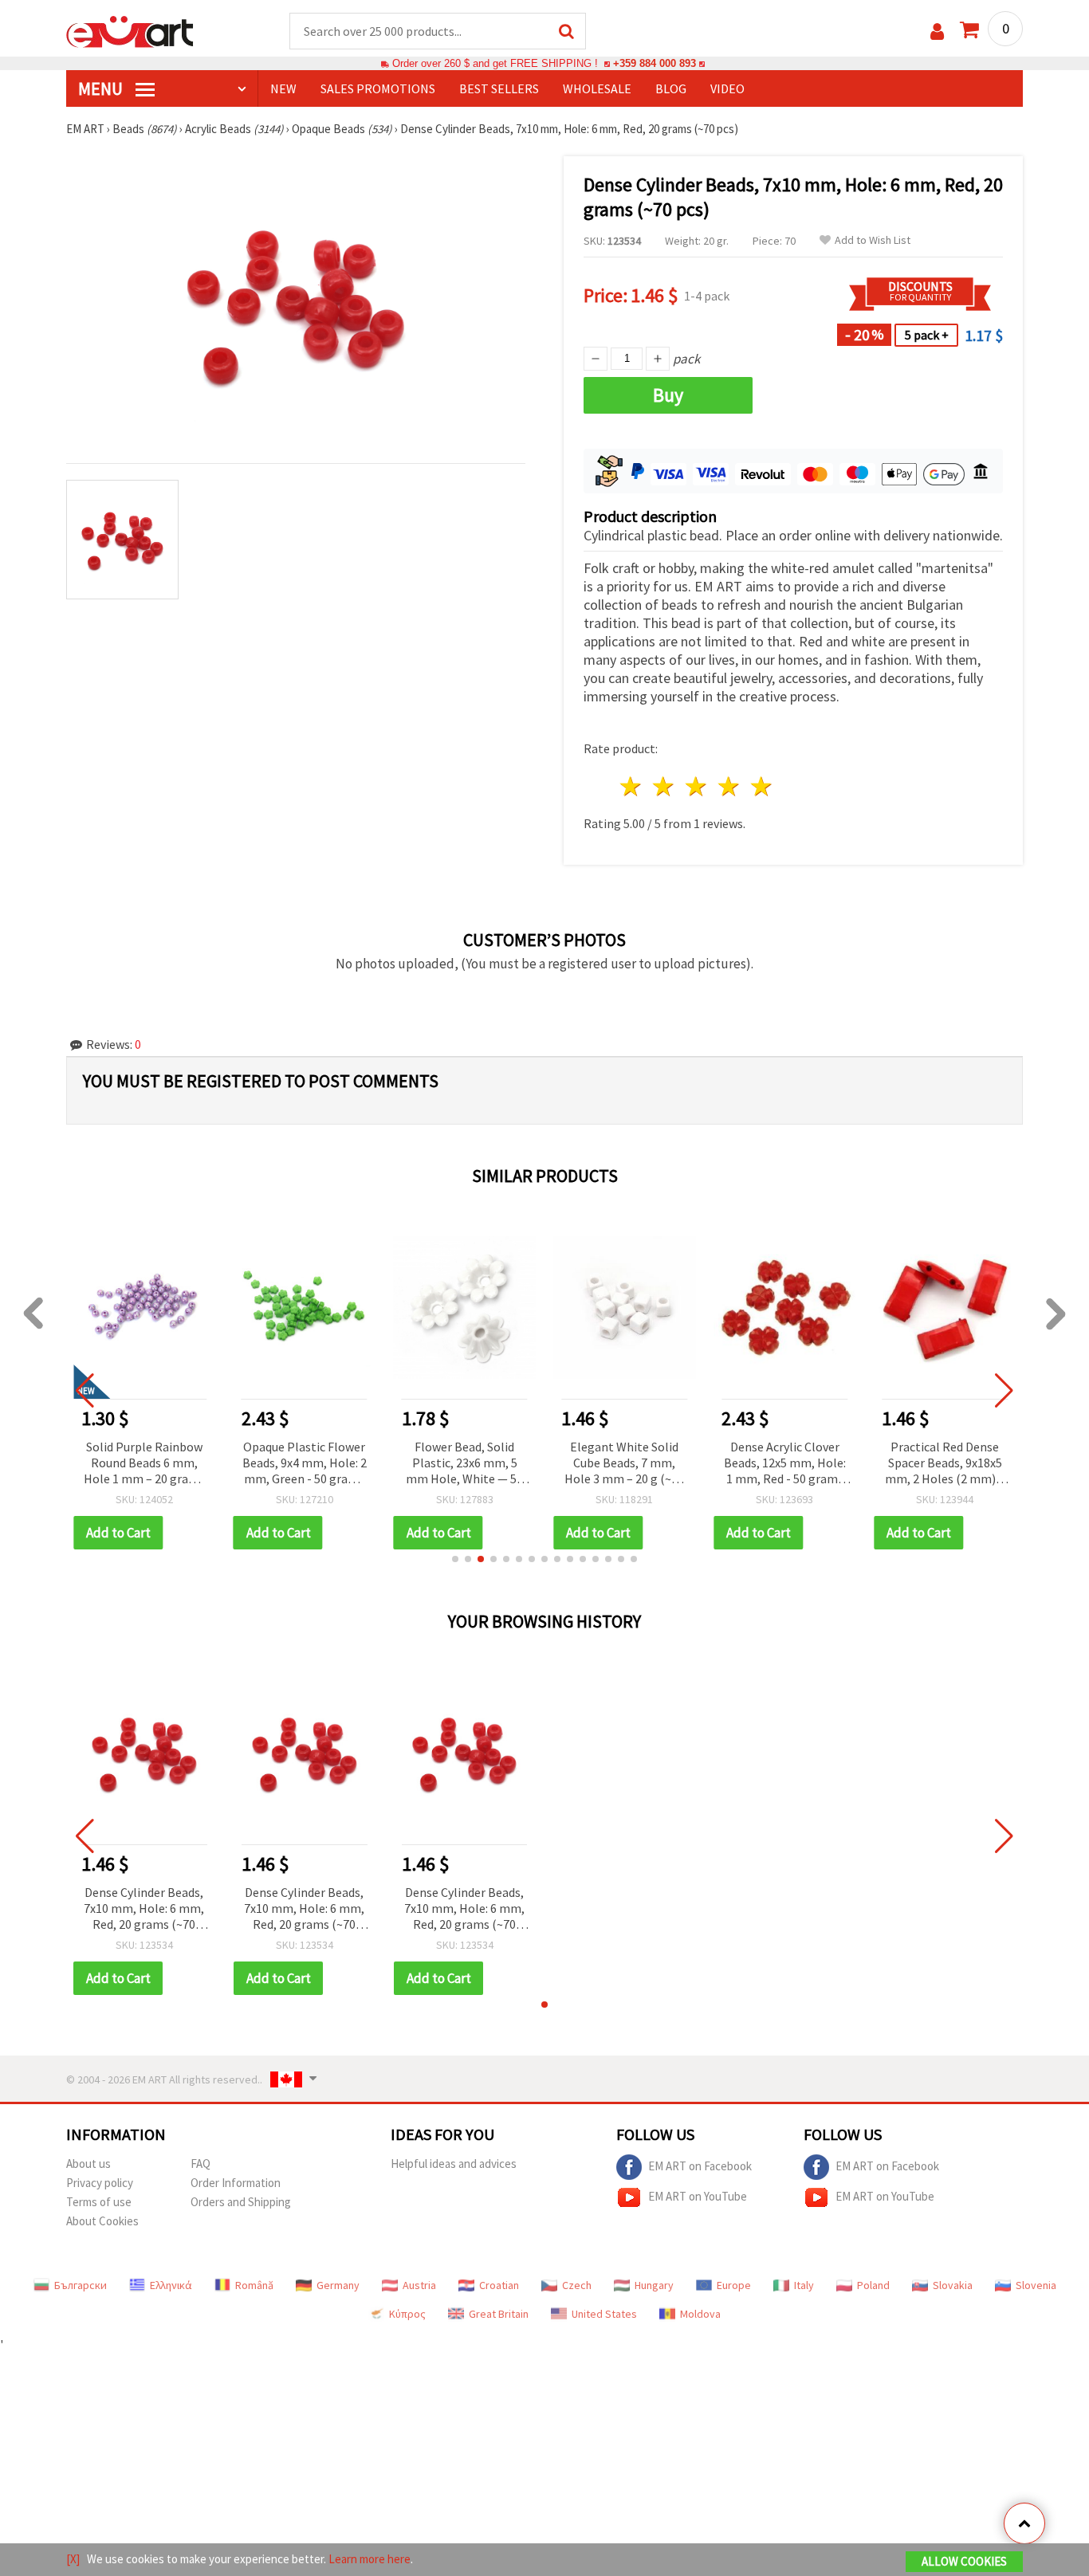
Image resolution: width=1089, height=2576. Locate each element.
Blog (671, 88)
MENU (102, 88)
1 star (632, 786)
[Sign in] (937, 31)
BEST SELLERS (499, 88)
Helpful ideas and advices (454, 2164)
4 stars (729, 786)
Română (254, 2285)
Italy (804, 2285)
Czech (577, 2285)
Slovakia (953, 2285)
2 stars (664, 786)
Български (81, 2285)
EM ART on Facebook (700, 2166)
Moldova (700, 2314)
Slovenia (1036, 2285)
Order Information (236, 2183)
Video (727, 88)
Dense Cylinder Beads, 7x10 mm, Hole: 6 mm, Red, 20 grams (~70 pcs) (144, 1909)
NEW (283, 88)
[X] (73, 2559)
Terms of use (99, 2202)
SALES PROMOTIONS (378, 88)
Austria (419, 2285)
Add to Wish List (873, 240)
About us (88, 2164)
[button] (455, 1559)
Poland (873, 2285)
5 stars (762, 786)
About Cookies (102, 2221)
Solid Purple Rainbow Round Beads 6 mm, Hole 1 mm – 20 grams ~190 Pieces (144, 1464)
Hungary (654, 2285)
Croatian (499, 2285)
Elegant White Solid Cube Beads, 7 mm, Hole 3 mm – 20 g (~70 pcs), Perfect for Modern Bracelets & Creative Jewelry (624, 1464)
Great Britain (499, 2314)
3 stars (697, 786)
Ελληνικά (171, 2285)
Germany (338, 2285)
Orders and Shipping (241, 2202)
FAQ (201, 2164)
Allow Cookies (964, 2561)
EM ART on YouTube (698, 2196)
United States (604, 2314)
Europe (734, 2285)
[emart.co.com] (130, 30)
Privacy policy (100, 2183)
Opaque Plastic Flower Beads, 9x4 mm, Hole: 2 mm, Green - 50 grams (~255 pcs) (305, 1464)
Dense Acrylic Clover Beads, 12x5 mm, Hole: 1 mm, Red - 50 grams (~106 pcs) (785, 1464)
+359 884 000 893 (655, 63)
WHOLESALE (597, 88)
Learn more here (370, 2559)
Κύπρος (407, 2314)
